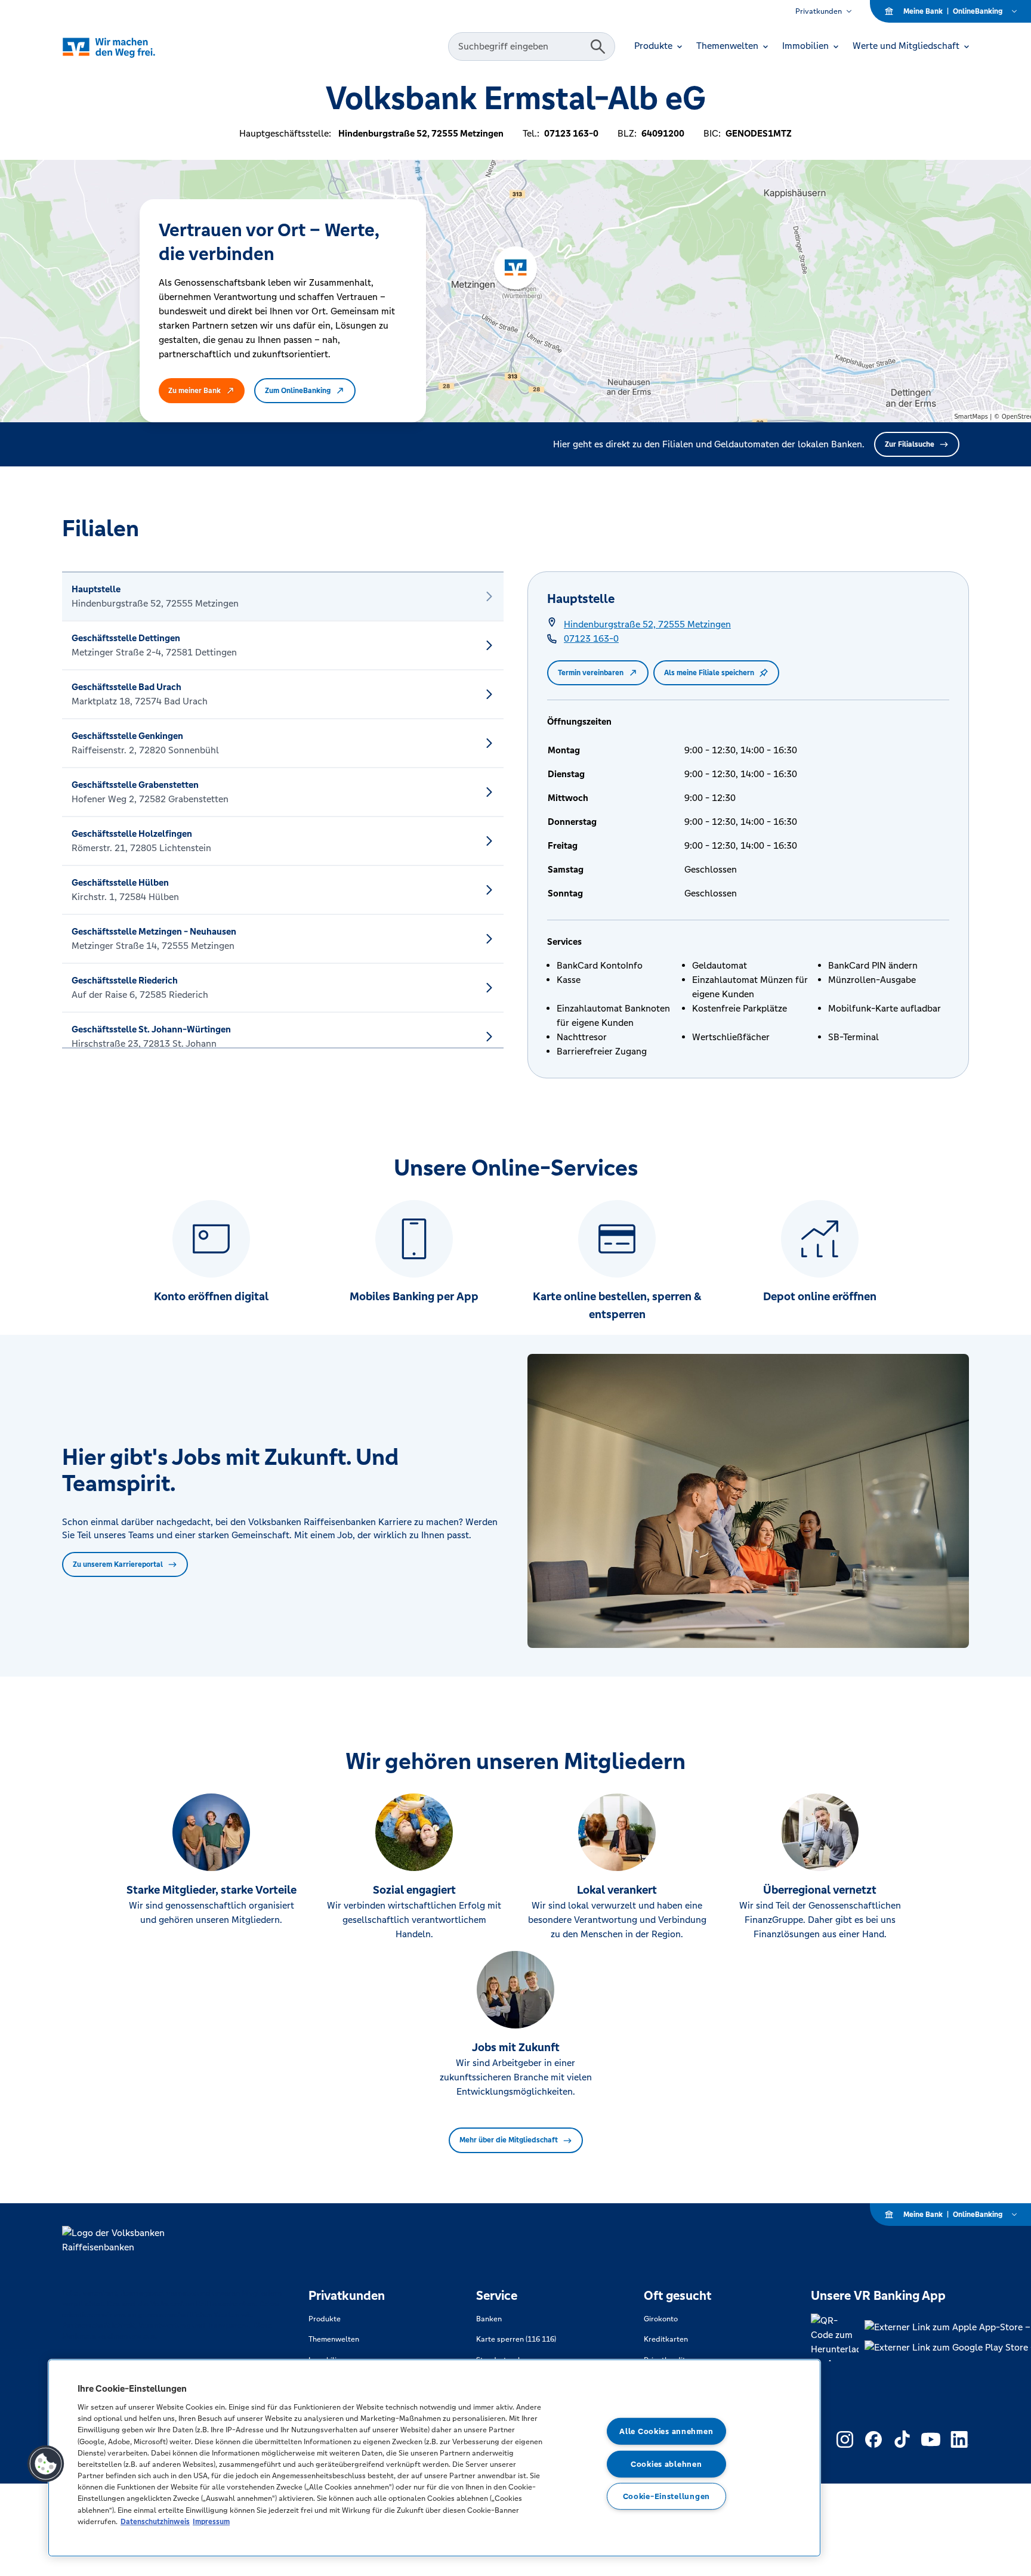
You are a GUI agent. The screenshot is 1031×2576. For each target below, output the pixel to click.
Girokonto (661, 2319)
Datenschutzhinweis (155, 2521)
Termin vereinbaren (591, 673)
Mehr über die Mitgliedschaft (509, 2140)
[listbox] (283, 810)
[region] (434, 2458)
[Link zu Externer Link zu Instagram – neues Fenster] (845, 2439)
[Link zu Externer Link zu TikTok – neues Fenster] (902, 2439)
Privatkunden (819, 11)
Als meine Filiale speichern (709, 673)
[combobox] (521, 47)
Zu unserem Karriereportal (118, 1564)
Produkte (325, 2319)
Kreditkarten (666, 2339)
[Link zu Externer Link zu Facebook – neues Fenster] (873, 2439)
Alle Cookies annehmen (666, 2431)
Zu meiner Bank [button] (195, 391)
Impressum (211, 2521)
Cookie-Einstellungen (666, 2496)
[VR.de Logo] (126, 47)
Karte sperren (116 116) (516, 2339)
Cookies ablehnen (666, 2464)
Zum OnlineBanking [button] (298, 391)
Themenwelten (334, 2339)
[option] (283, 596)
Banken (489, 2319)
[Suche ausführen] (598, 47)
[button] (46, 2464)
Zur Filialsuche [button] (910, 444)
